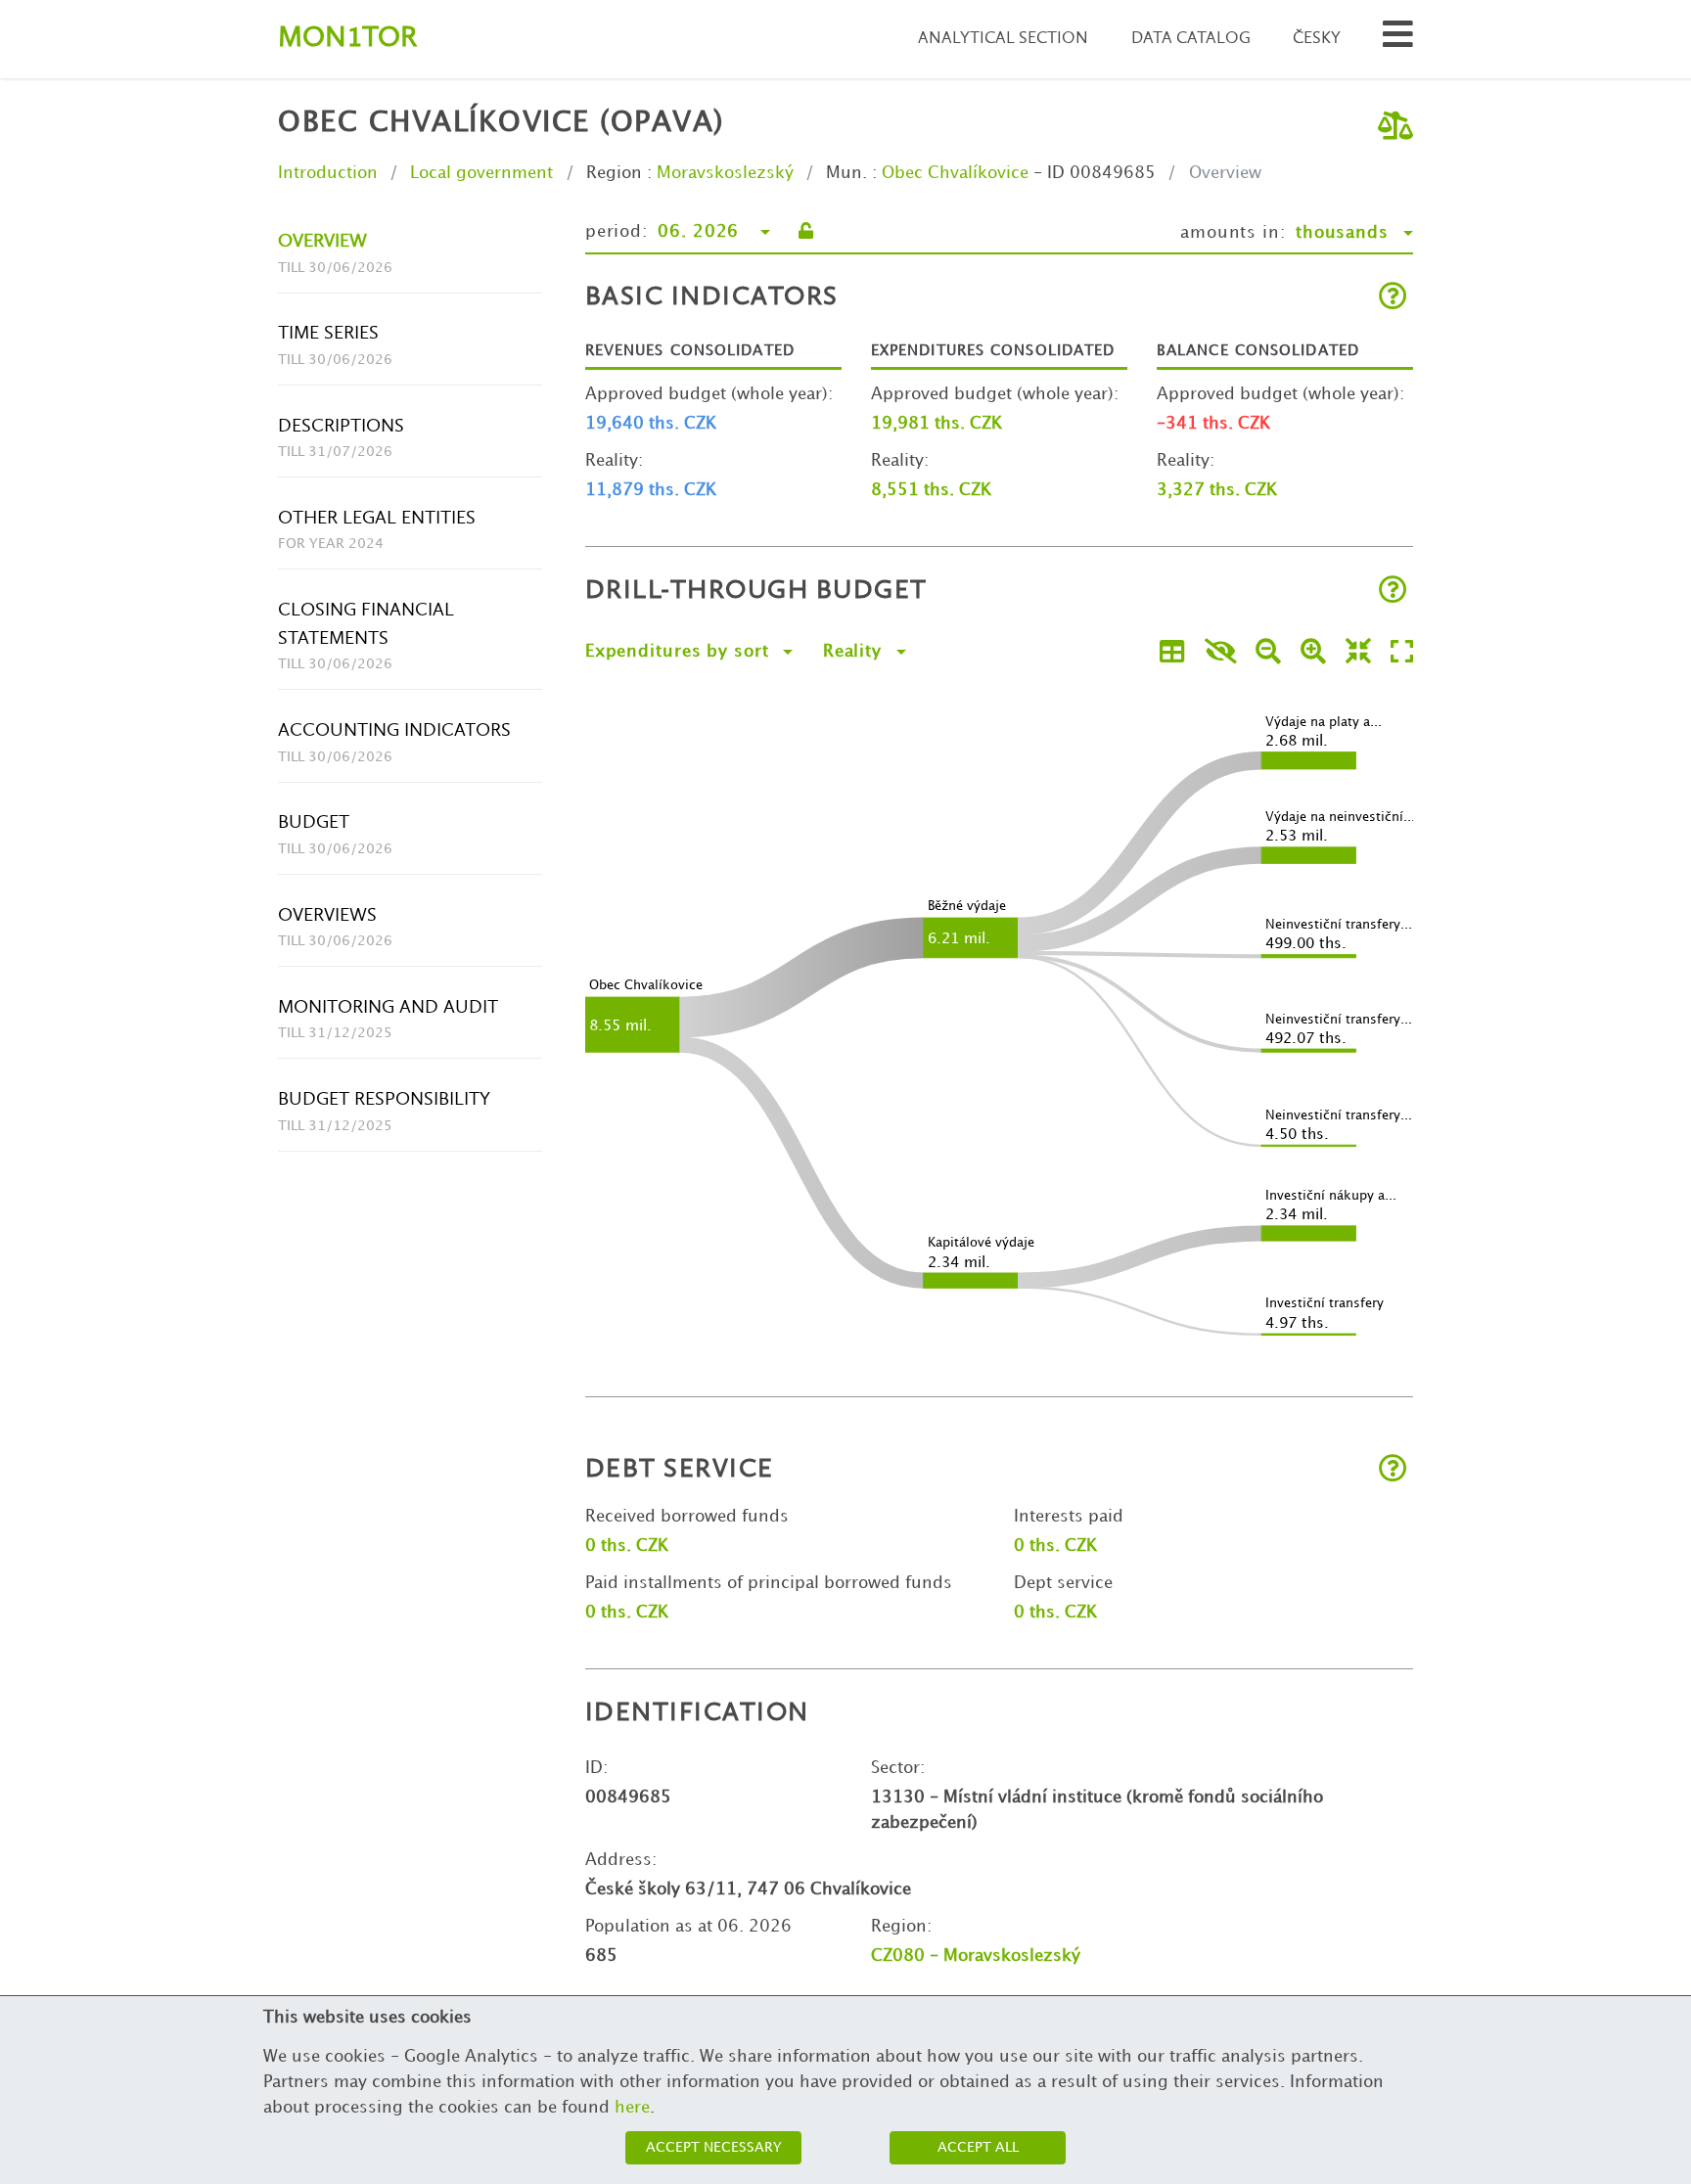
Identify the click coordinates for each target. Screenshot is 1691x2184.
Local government (481, 173)
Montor (347, 39)
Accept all (978, 2147)
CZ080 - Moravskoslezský (976, 1956)
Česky (1317, 39)
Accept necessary (714, 2147)
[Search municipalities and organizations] (1398, 40)
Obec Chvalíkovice (955, 173)
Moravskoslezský (725, 173)
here (632, 2108)
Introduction (328, 173)
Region (614, 173)
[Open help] (1393, 298)
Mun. (846, 173)
